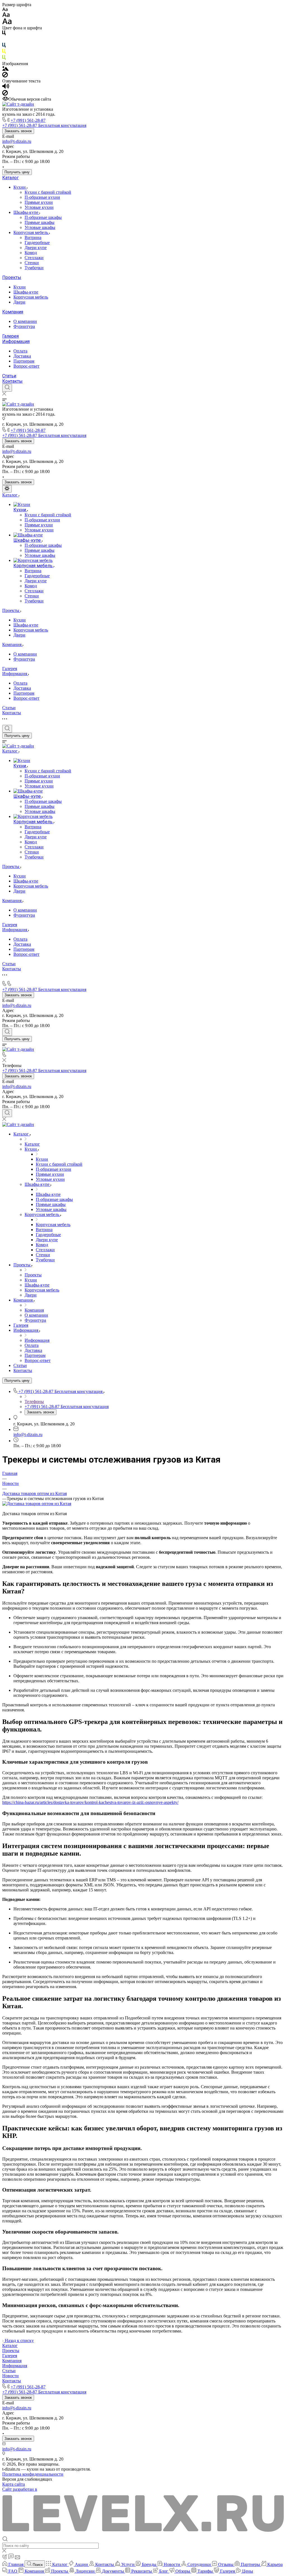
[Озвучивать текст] (6, 87)
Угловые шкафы (40, 227)
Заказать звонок (18, 131)
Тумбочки (34, 268)
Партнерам (24, 361)
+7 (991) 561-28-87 (28, 120)
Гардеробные (37, 243)
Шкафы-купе (26, 212)
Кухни (20, 187)
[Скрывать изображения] (5, 76)
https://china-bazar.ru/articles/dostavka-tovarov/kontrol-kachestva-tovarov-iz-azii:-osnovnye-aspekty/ (90, 1802)
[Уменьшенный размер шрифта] (5, 10)
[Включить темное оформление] (7, 489)
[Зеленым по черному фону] (4, 59)
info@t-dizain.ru (17, 141)
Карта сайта (14, 2484)
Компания (13, 312)
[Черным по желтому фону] (4, 52)
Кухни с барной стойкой (48, 192)
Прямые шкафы (40, 222)
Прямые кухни (39, 202)
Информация (16, 341)
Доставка (22, 356)
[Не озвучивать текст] (5, 94)
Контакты (12, 381)
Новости (10, 2376)
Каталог (10, 178)
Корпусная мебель (31, 232)
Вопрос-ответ (26, 366)
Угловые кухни (39, 207)
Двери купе (36, 248)
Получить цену (17, 172)
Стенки (32, 263)
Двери (19, 302)
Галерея (10, 336)
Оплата (20, 351)
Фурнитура (24, 326)
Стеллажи (34, 258)
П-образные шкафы (43, 217)
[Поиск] (7, 388)
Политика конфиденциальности (33, 2474)
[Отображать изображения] (5, 69)
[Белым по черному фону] (4, 40)
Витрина (33, 237)
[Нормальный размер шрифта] (6, 16)
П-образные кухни (42, 197)
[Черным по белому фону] (4, 34)
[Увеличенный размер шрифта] (7, 23)
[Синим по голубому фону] (4, 46)
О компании (25, 321)
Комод (31, 253)
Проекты (12, 277)
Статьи (9, 376)
